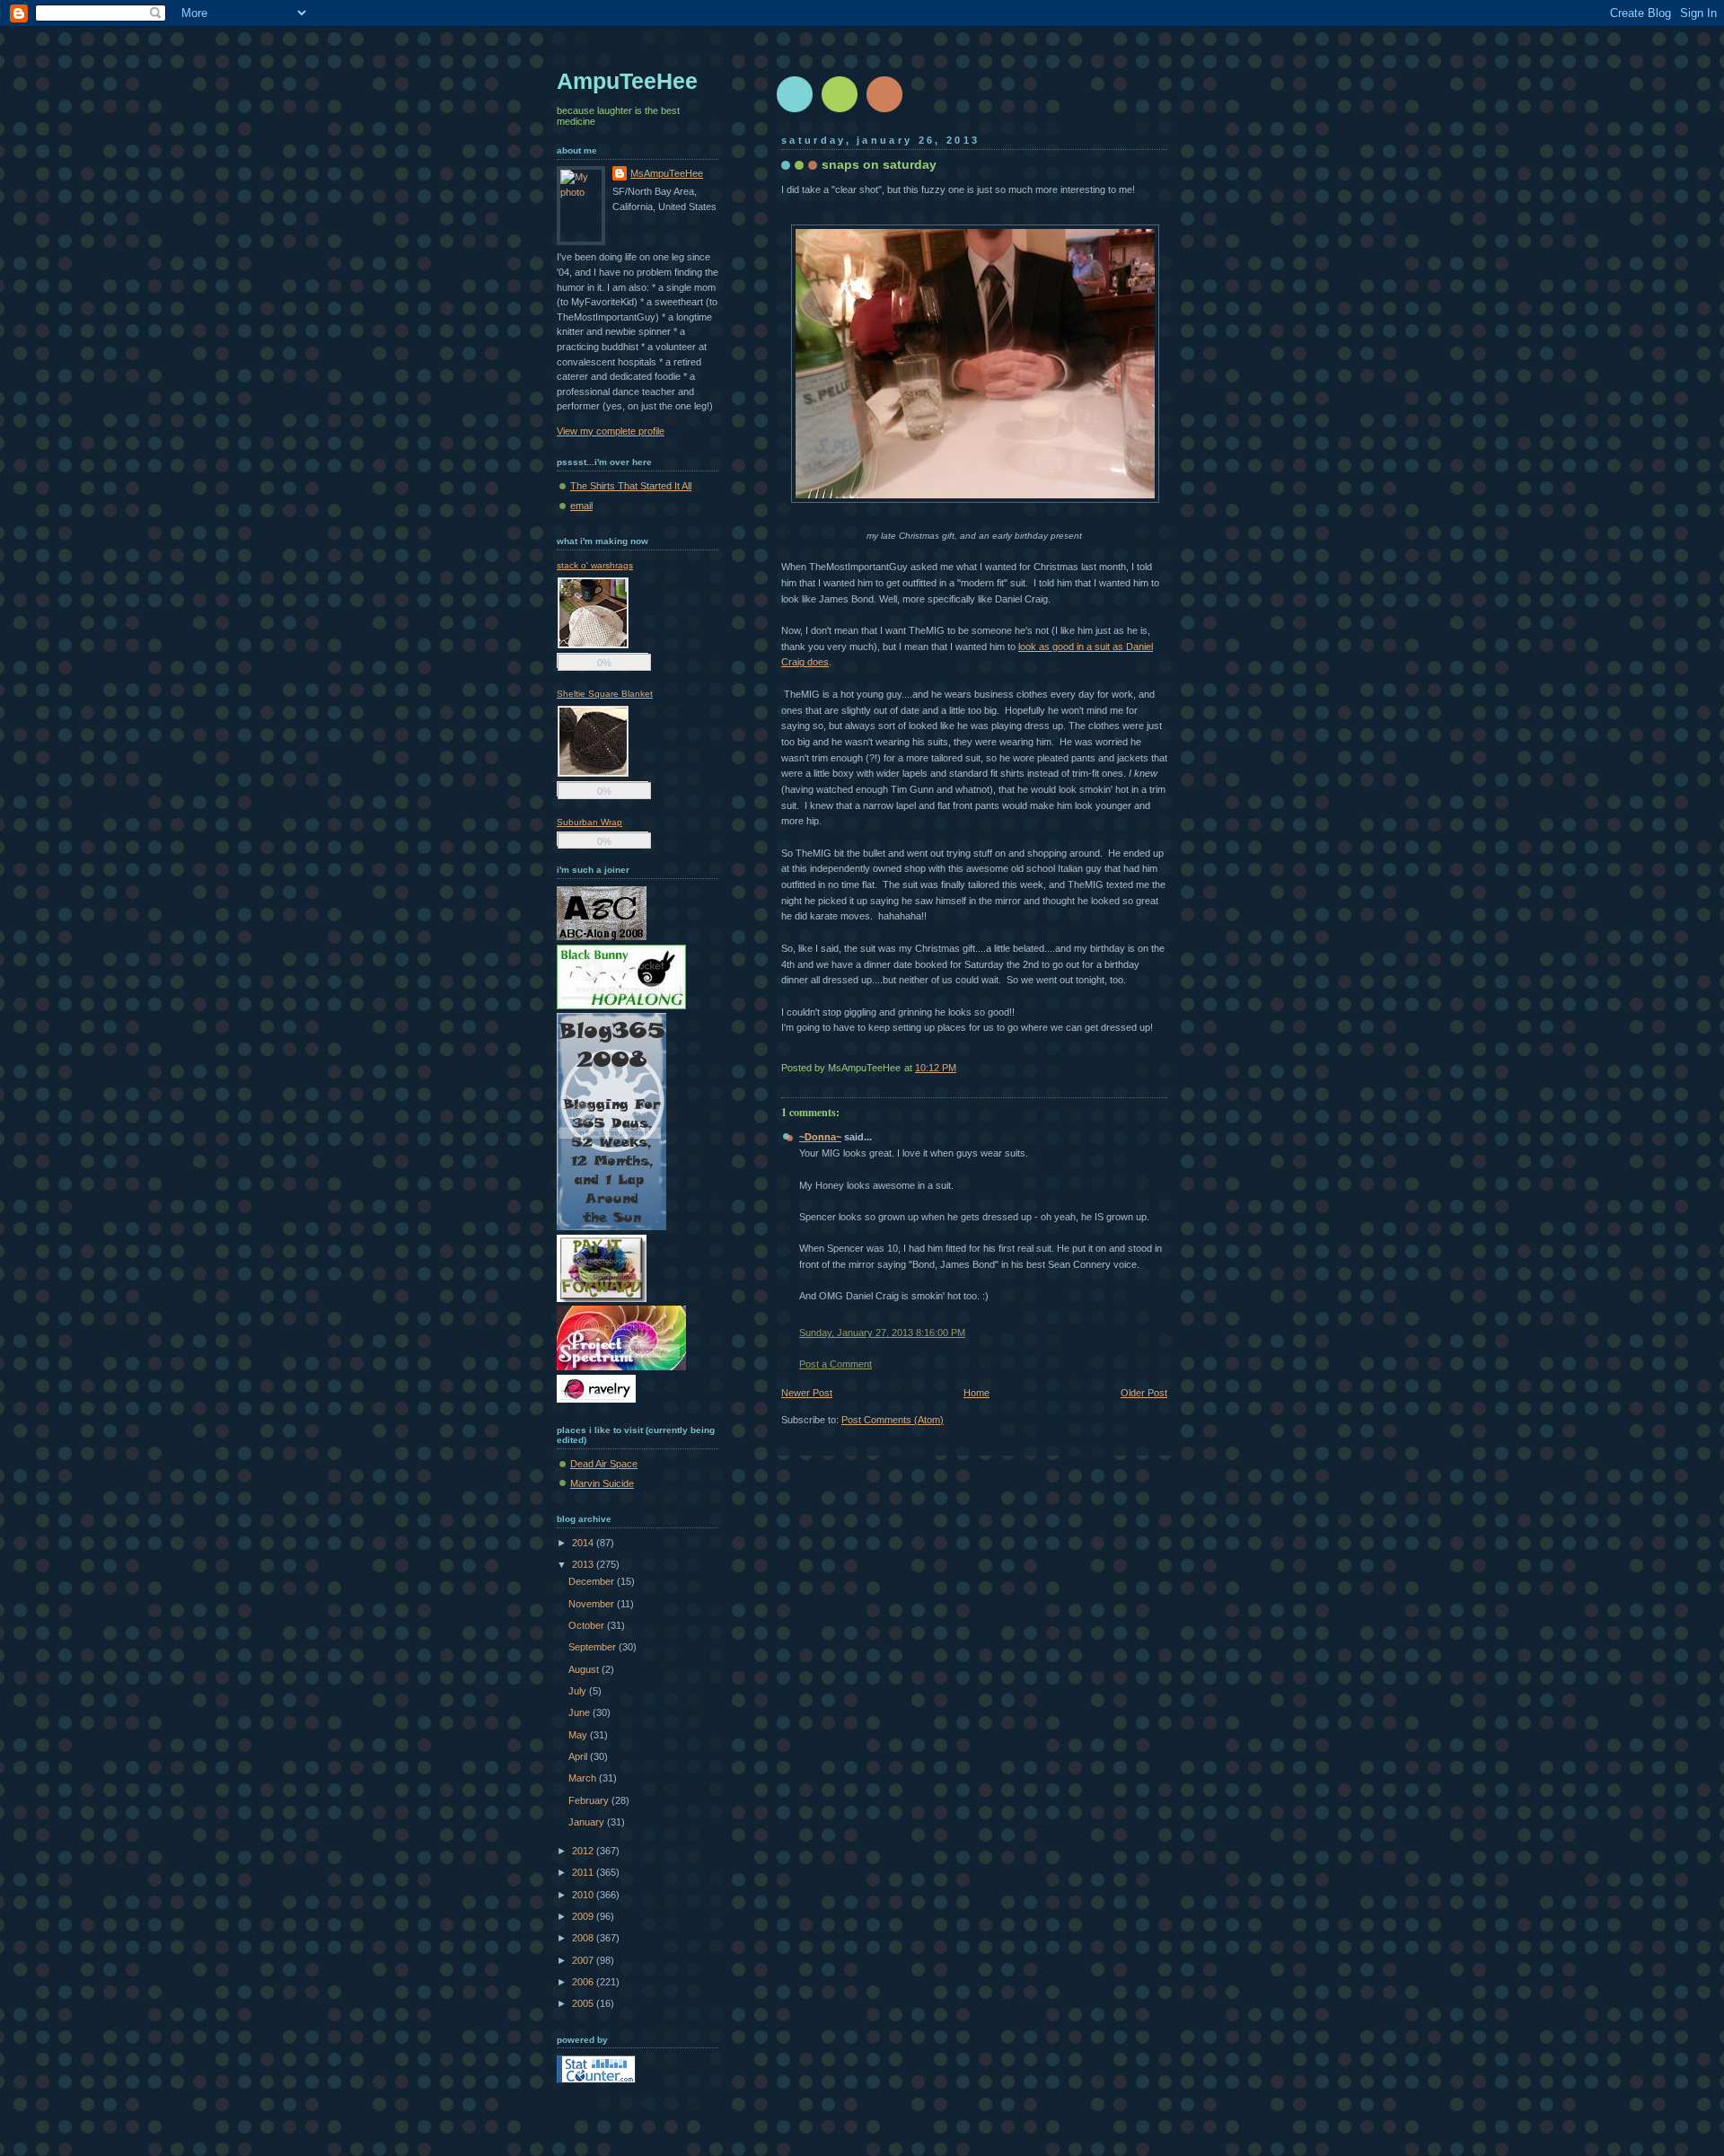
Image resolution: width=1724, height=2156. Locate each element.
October (588, 1625)
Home (976, 1393)
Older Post (1144, 1393)
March (584, 1778)
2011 (584, 1872)
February (590, 1800)
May (579, 1735)
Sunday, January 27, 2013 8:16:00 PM (882, 1333)
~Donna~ (820, 1137)
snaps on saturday (879, 164)
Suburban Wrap (589, 822)
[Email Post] (1166, 1068)
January (588, 1822)
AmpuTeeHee (627, 81)
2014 (584, 1543)
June (581, 1712)
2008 (584, 1938)
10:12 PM (936, 1068)
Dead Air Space (604, 1464)
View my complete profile (611, 431)
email (581, 506)
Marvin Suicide (602, 1483)
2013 (584, 1564)
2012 (584, 1851)
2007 (584, 1960)
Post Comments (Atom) (893, 1420)
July (579, 1691)
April (579, 1756)
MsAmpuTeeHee (667, 173)
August (585, 1669)
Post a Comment (836, 1364)
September (594, 1647)
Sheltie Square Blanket (605, 694)
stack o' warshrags (595, 565)
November (593, 1604)
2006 (584, 1982)
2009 (584, 1916)
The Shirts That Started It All (631, 486)
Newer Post (807, 1393)
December (593, 1581)
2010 (584, 1895)
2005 (584, 2003)
